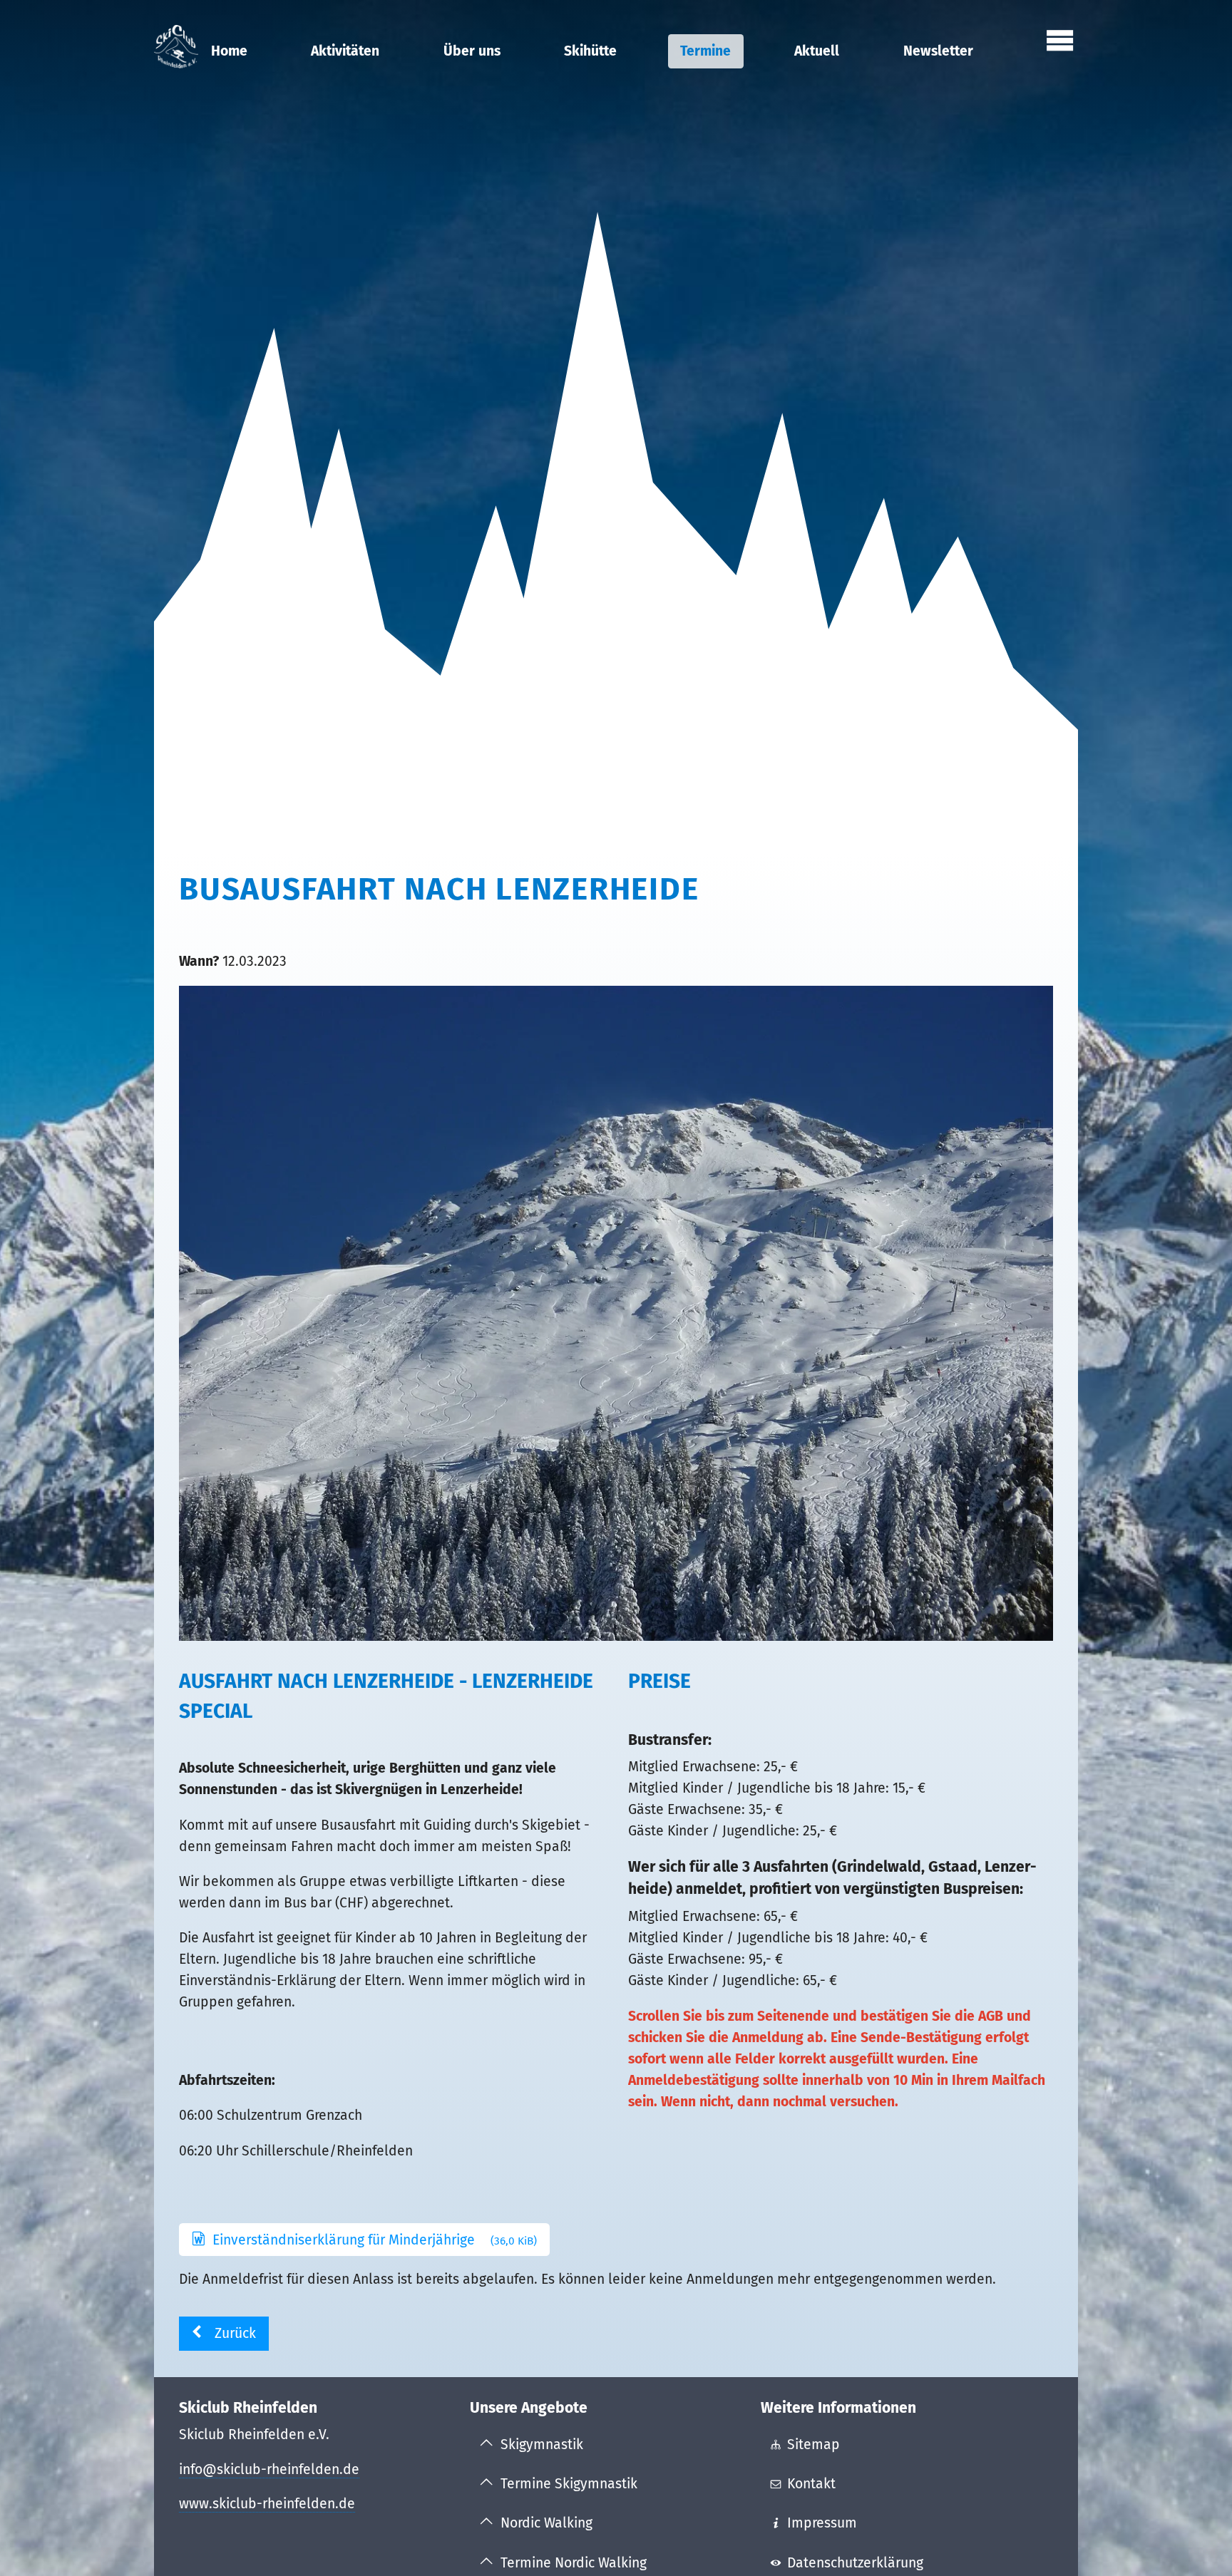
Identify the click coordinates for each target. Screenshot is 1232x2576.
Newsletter (938, 51)
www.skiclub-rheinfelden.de (267, 2504)
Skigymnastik (542, 2444)
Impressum (822, 2523)
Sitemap (813, 2444)
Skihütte (590, 51)
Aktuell (817, 51)
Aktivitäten (345, 51)
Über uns (472, 51)
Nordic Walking (546, 2523)
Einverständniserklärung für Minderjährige (375, 2240)
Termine (705, 51)
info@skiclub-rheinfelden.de (269, 2469)
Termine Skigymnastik (569, 2484)
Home (229, 51)
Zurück (235, 2333)
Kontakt (811, 2484)
